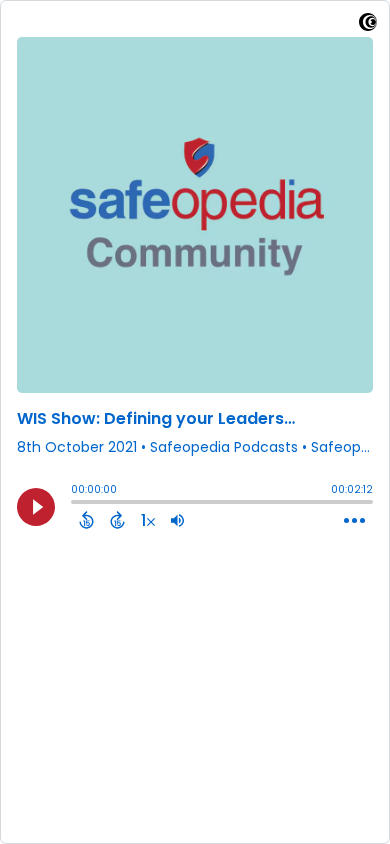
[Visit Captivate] (368, 25)
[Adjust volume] (177, 520)
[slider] (76, 504)
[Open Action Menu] (354, 521)
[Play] (36, 507)
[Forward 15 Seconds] (117, 520)
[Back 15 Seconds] (86, 520)
